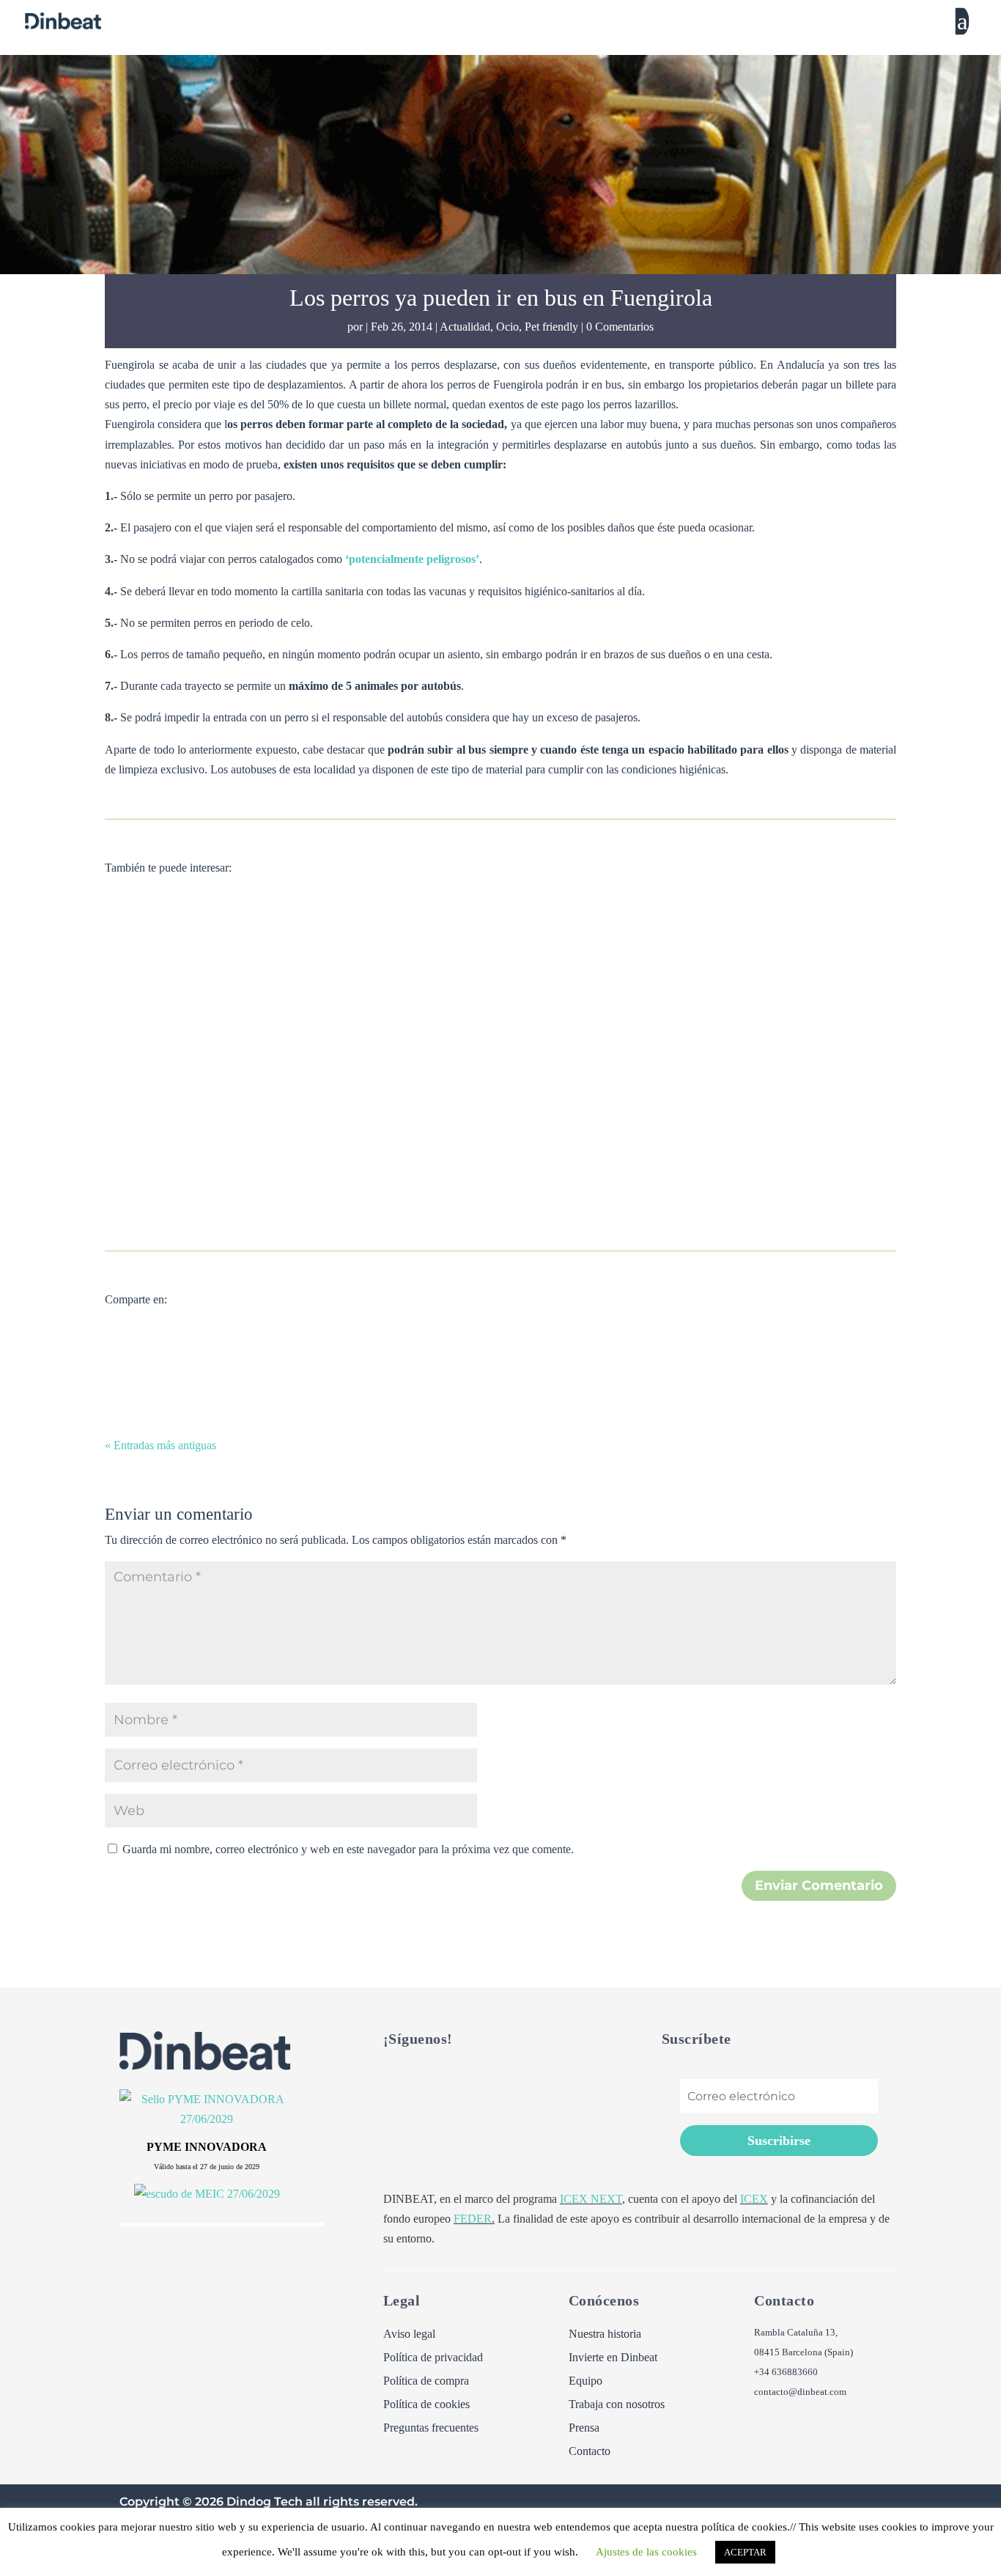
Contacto (590, 2451)
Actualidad (465, 327)
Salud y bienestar (433, 978)
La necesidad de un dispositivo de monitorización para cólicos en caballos (424, 951)
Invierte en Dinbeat (613, 2358)
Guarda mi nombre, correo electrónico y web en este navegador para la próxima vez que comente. (348, 1849)
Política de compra (426, 2381)
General (375, 978)
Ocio (507, 327)
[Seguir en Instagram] (483, 2080)
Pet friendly (551, 327)
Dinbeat (337, 978)
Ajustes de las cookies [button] (646, 2552)
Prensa (584, 2428)
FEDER (473, 2219)
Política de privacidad (433, 2358)
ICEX (754, 2199)
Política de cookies (426, 2404)
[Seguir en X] (395, 2080)
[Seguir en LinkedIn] (454, 2080)
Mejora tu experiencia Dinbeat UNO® (275, 1130)
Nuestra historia (605, 2334)
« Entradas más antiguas (160, 1445)
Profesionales (381, 1335)
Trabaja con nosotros (617, 2404)
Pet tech (381, 1157)
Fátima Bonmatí (170, 1157)
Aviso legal (409, 2334)
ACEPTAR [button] (745, 2552)
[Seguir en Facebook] (424, 2080)
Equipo (586, 2381)
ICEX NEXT (591, 2199)
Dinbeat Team (165, 1335)
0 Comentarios (620, 327)
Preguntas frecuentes (431, 2428)
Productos (424, 1157)
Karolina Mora (167, 978)
